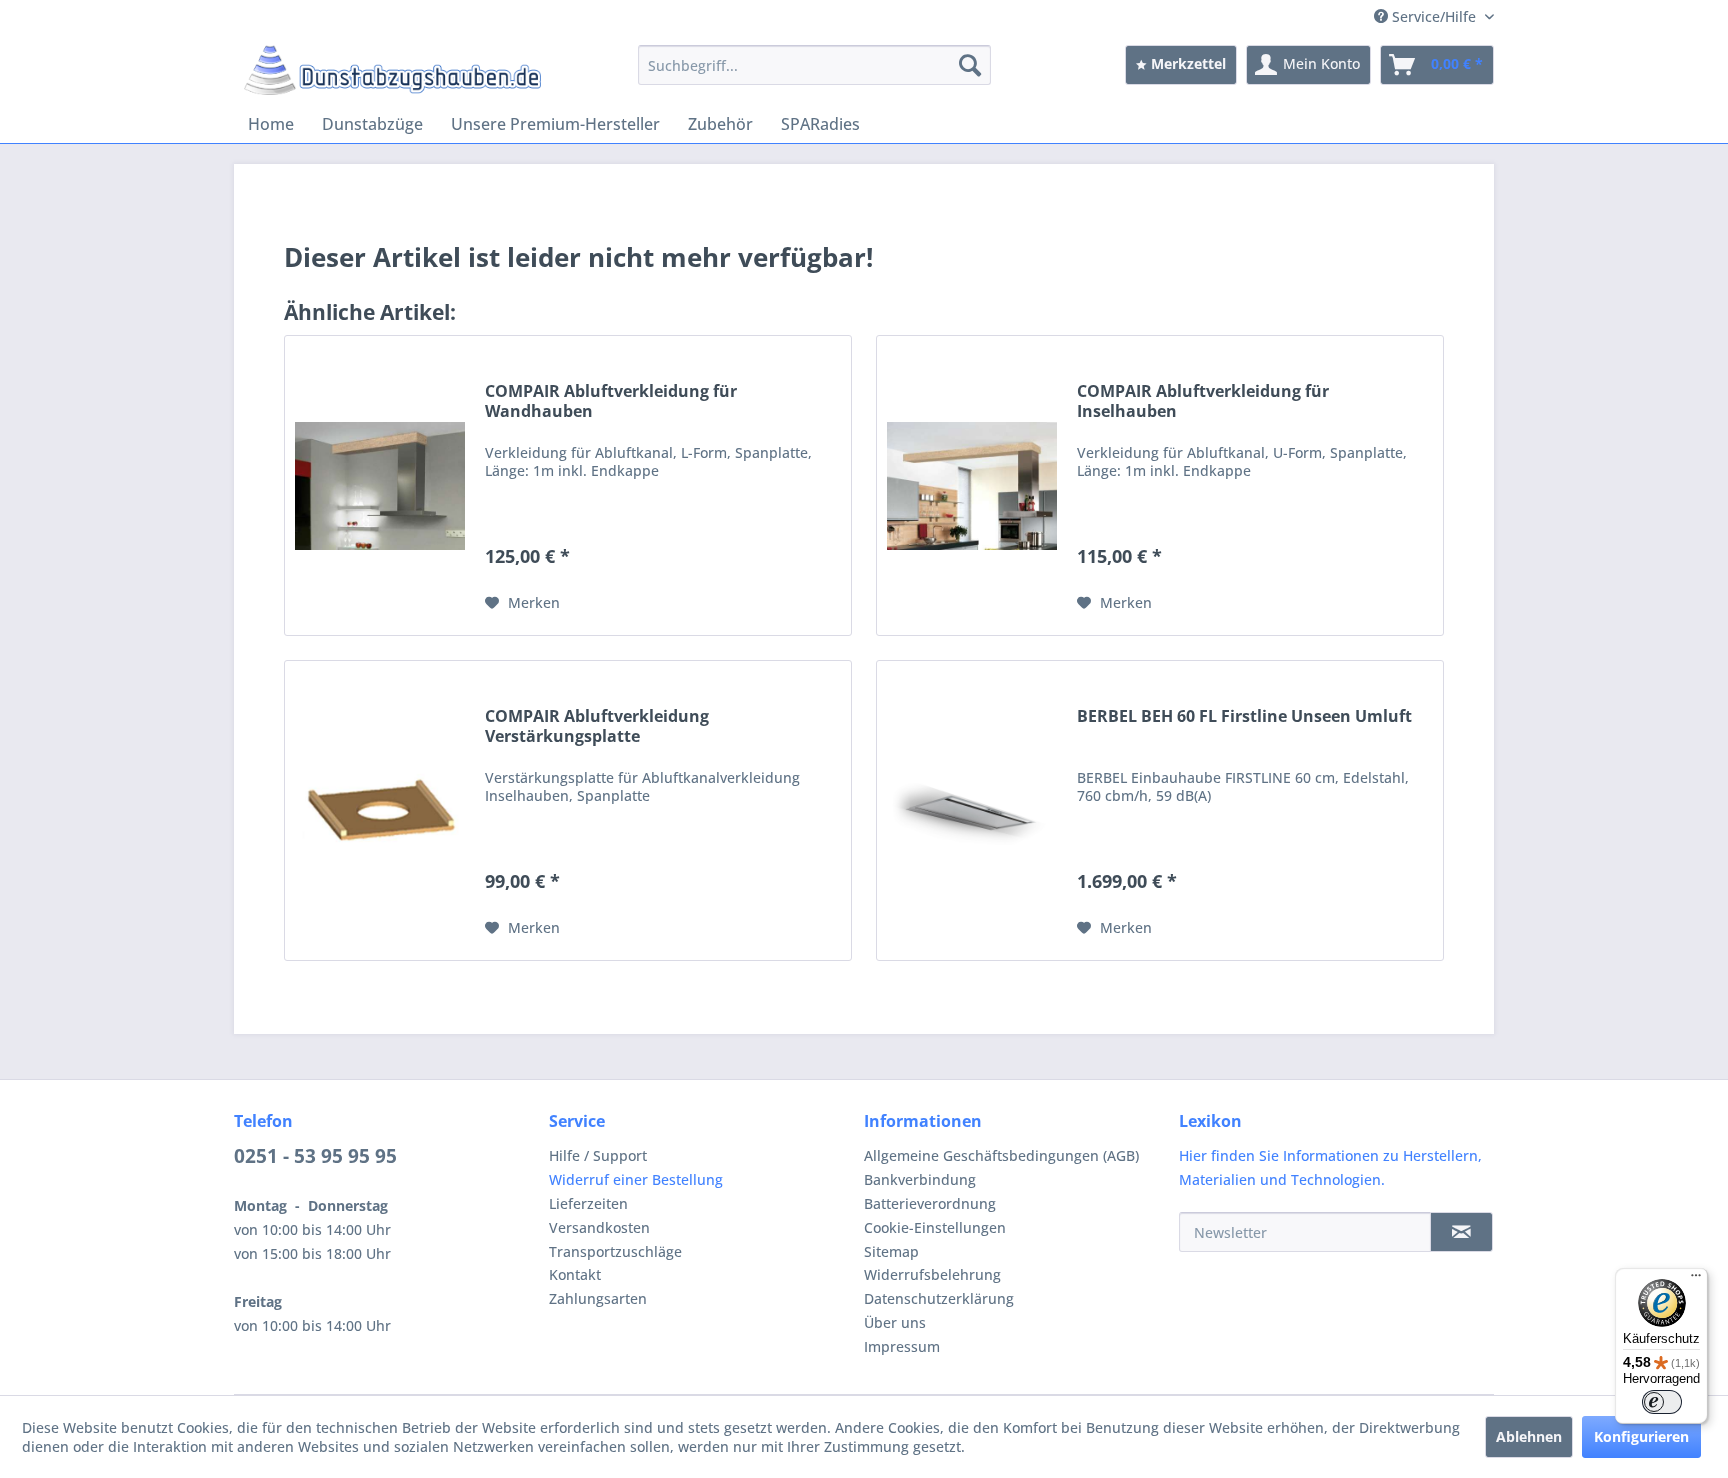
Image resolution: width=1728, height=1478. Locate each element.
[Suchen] (970, 65)
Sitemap (891, 1251)
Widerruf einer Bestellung (636, 1179)
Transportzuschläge (615, 1251)
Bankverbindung (920, 1179)
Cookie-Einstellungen (935, 1227)
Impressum (902, 1346)
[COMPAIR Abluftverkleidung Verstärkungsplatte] (380, 810)
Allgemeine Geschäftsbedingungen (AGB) (1001, 1155)
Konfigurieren (1641, 1436)
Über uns (895, 1322)
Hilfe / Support (598, 1155)
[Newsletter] (1461, 1232)
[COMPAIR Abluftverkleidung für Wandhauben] (380, 485)
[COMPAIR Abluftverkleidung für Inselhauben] (972, 485)
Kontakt (575, 1274)
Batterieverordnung (930, 1203)
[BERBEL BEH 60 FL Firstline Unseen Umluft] (972, 810)
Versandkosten (599, 1227)
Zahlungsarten (598, 1298)
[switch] (1662, 1402)
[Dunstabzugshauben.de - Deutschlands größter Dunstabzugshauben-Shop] (392, 70)
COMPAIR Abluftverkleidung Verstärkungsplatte (597, 726)
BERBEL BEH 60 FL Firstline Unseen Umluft (1244, 716)
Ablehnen (1529, 1436)
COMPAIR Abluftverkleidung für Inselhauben (1203, 401)
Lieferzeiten (588, 1203)
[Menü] (1696, 1280)
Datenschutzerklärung (939, 1298)
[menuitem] (814, 65)
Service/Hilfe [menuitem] (1434, 16)
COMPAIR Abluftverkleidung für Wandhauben (611, 401)
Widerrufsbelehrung (932, 1274)
